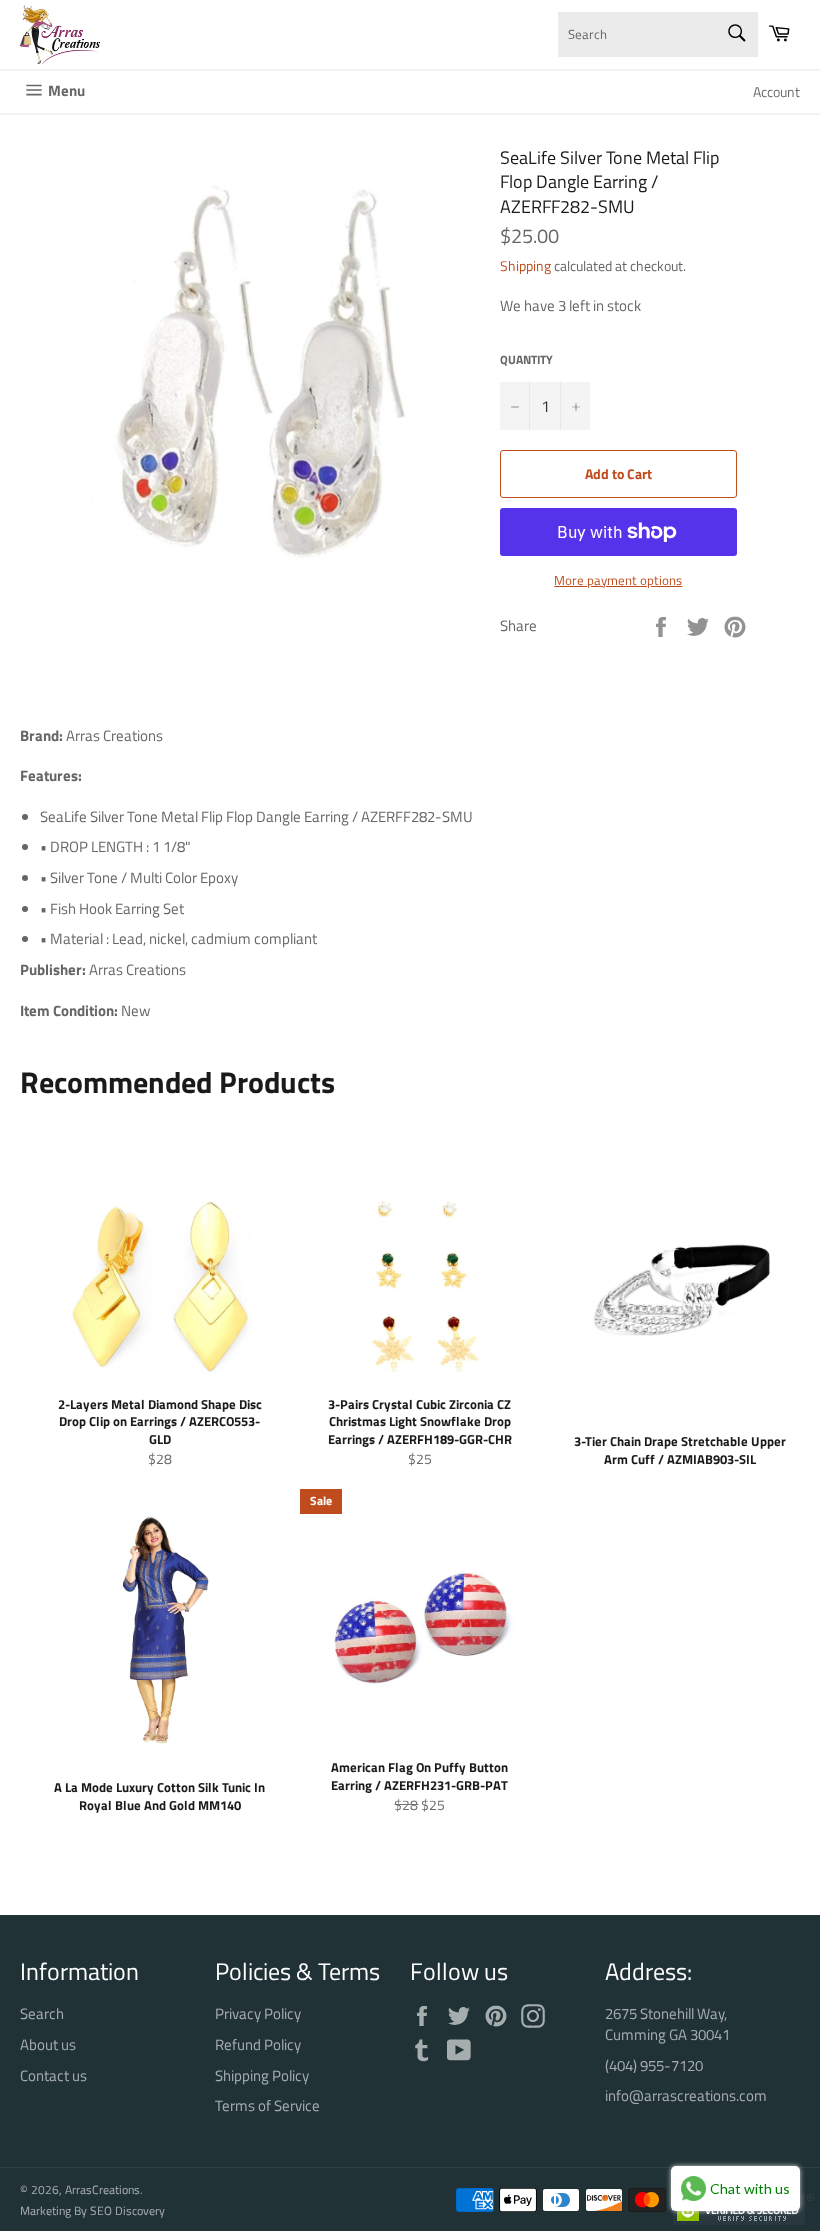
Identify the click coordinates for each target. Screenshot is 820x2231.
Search (42, 2013)
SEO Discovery (127, 2210)
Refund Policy (258, 2044)
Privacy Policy (258, 2013)
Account (776, 91)
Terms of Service (267, 2105)
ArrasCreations (102, 2189)
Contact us (53, 2075)
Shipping (525, 265)
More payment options (618, 581)
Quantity (526, 360)
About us (48, 2044)
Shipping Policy (262, 2075)
